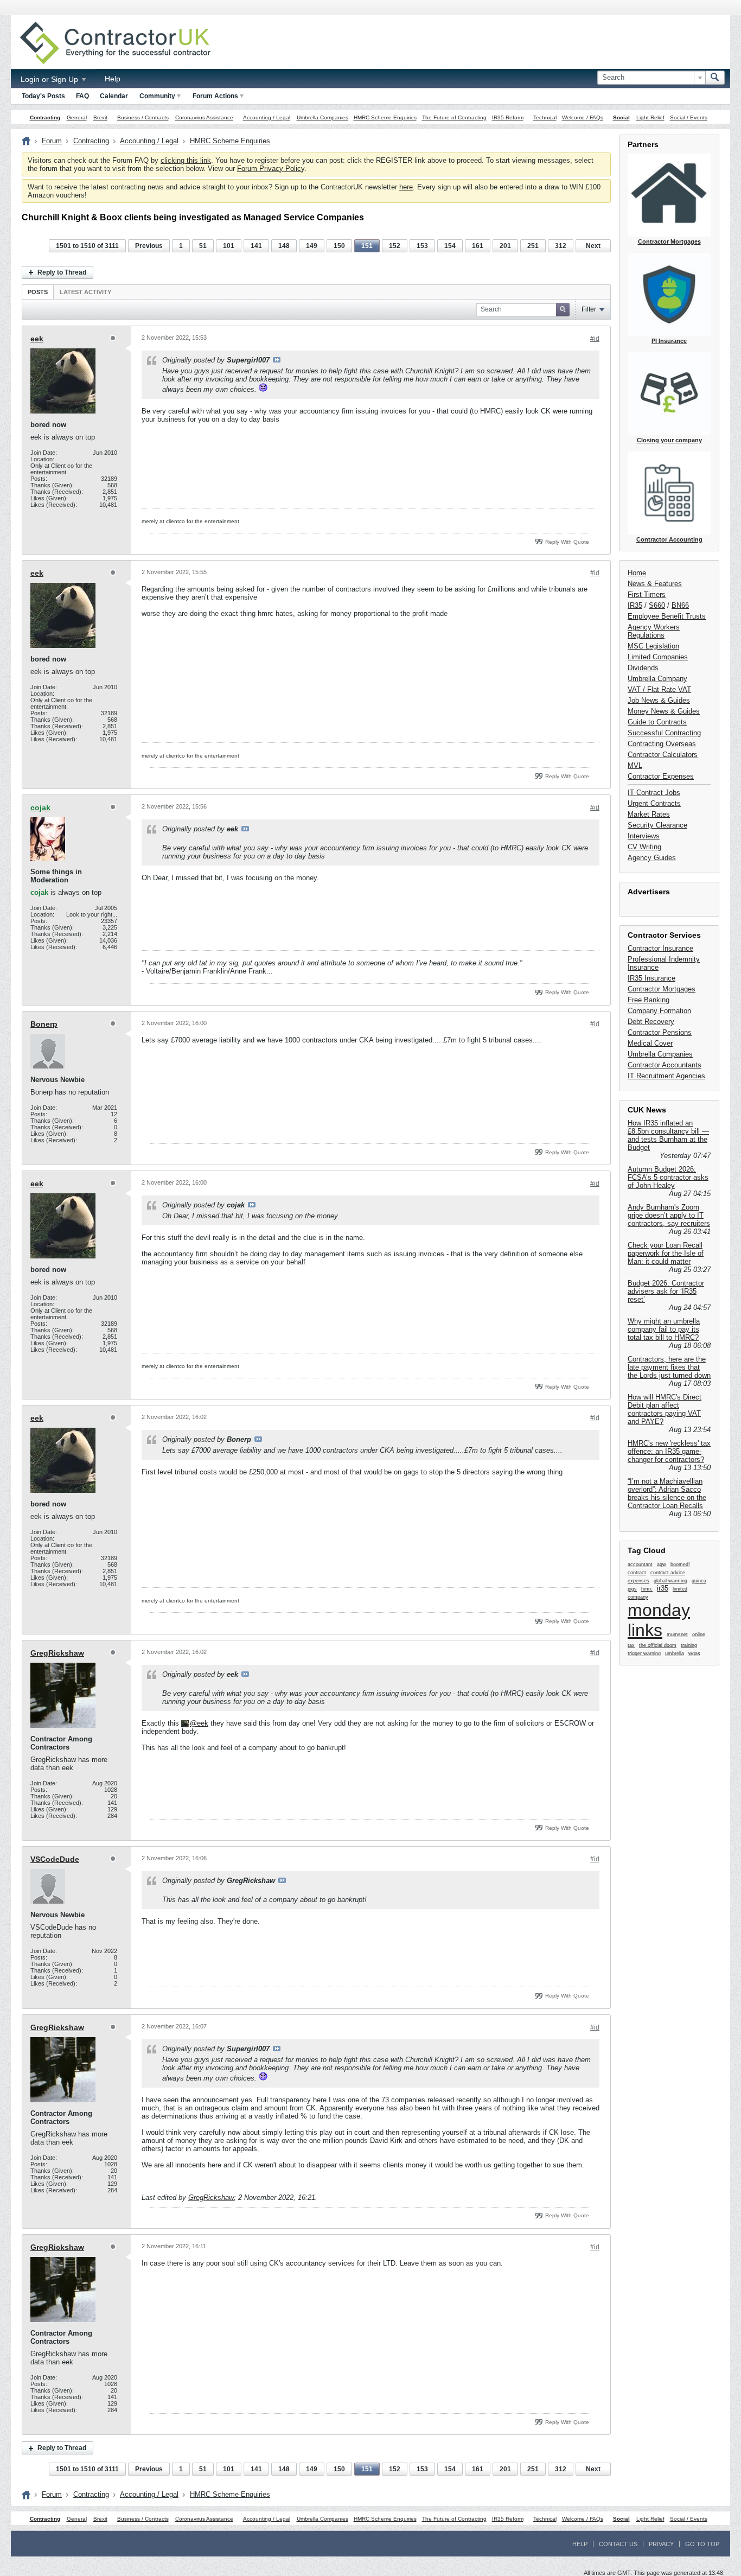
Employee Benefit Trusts (667, 616)
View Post (277, 360)
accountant (640, 1564)
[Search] (715, 78)
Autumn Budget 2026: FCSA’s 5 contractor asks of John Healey (668, 1177)
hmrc (647, 1589)
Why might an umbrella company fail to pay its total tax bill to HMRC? (664, 1329)
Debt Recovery (651, 1022)
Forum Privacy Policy (271, 168)
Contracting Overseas (662, 744)
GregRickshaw (57, 1653)
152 (395, 246)
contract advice (668, 1573)
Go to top (702, 2544)
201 (505, 246)
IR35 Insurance (651, 978)
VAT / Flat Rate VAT (659, 689)
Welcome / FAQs (583, 117)
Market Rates (649, 814)
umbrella (675, 1653)
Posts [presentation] (38, 292)
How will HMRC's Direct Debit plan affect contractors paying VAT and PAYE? (665, 1409)
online (699, 1634)
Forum (52, 141)
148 (284, 246)
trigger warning (644, 1653)
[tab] (38, 292)
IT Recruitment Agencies (666, 1076)
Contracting (45, 117)
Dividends (643, 668)
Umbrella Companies (322, 117)
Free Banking (649, 1000)
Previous (149, 246)
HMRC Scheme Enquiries (385, 117)
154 (450, 246)
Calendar (114, 96)
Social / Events (689, 117)
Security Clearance (657, 825)
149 (312, 246)
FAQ (82, 96)
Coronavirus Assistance (204, 117)
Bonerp (44, 1024)
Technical (545, 117)
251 (533, 246)
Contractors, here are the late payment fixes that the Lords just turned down (669, 1367)
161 (478, 246)
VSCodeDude (55, 1859)
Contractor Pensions (660, 1032)
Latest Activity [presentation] (85, 292)
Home (637, 573)
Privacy (661, 2544)
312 (561, 246)
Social (621, 117)
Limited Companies (658, 657)
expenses (638, 1581)
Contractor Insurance (660, 948)
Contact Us (618, 2544)
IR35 (635, 605)
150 (339, 246)
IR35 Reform (508, 117)
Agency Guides (652, 858)
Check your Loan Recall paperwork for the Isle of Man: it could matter (666, 1253)
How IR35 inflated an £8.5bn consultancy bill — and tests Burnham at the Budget (668, 1135)
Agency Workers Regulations (654, 631)
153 (422, 246)
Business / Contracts (143, 117)
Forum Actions (215, 96)
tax (631, 1645)
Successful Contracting (664, 733)
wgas (694, 1653)
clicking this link (186, 160)
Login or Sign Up (50, 79)
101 (229, 246)
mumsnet (677, 1634)
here (406, 187)
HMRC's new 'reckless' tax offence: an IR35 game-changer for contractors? (669, 1451)
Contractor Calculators (663, 755)
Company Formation (659, 1011)
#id (595, 339)
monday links (659, 1620)
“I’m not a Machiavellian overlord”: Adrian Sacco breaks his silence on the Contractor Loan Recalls (667, 1493)
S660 (657, 605)
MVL (635, 765)
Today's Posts (43, 96)
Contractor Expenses (661, 776)
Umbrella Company (657, 679)
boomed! (680, 1564)
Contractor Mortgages (662, 989)
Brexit (100, 117)
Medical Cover (650, 1043)
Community (157, 96)
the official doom (658, 1645)
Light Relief (650, 117)
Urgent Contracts (654, 803)
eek (37, 339)
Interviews (644, 836)
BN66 (680, 605)
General (77, 117)
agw (662, 1564)
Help (113, 79)
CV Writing (644, 847)
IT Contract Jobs (654, 793)
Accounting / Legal (267, 117)
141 (256, 246)
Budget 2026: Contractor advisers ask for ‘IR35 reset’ (666, 1291)
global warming (670, 1581)
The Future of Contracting (454, 117)
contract (637, 1573)
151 (367, 246)
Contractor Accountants (665, 1065)
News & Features (655, 584)
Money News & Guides (664, 711)
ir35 (663, 1588)
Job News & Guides (659, 700)
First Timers (647, 594)
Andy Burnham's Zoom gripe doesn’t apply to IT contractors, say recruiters (669, 1215)
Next (593, 246)
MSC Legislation (653, 646)
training (689, 1645)
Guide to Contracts (657, 722)
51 (203, 246)
